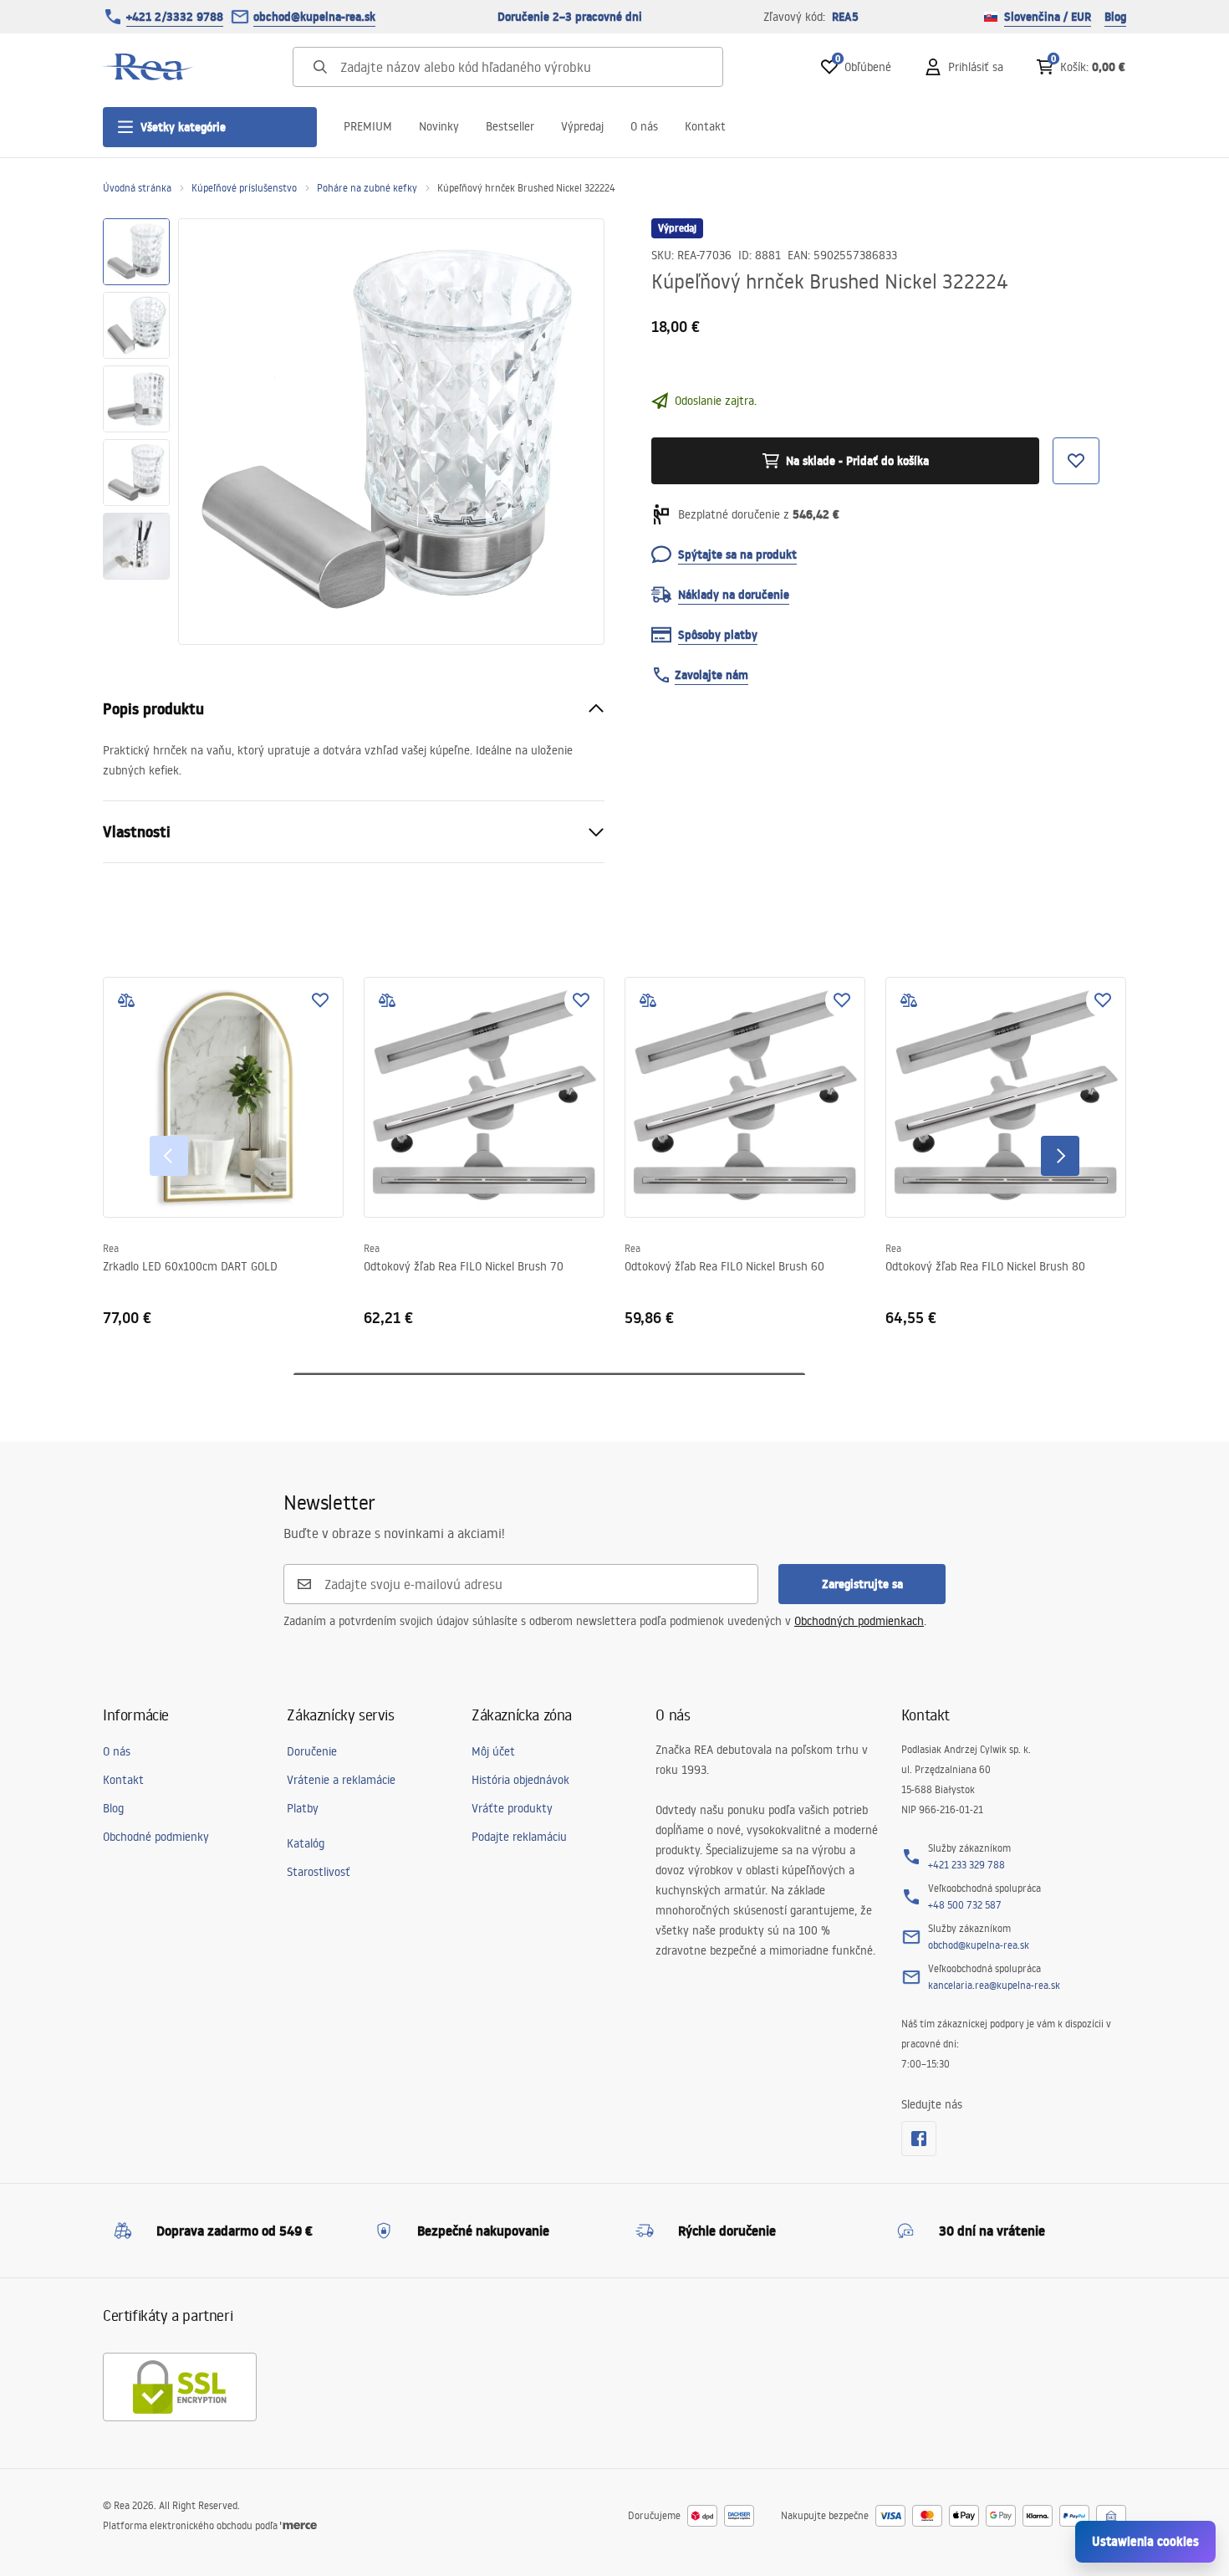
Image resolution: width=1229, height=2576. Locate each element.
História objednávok (520, 1780)
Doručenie (312, 1751)
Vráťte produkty (512, 1808)
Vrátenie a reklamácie (341, 1780)
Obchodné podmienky (156, 1837)
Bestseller (510, 126)
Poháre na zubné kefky (367, 188)
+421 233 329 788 (966, 1865)
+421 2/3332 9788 (175, 17)
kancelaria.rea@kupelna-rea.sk (994, 1985)
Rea (111, 1248)
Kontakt (705, 126)
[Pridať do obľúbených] (320, 1000)
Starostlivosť (319, 1872)
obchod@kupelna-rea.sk (314, 17)
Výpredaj (582, 126)
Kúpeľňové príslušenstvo (244, 188)
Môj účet (493, 1751)
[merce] (298, 2525)
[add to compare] (126, 1000)
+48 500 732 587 (965, 1905)
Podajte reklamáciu (519, 1837)
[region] (136, 432)
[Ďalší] (1060, 1156)
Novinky (439, 126)
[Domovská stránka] (149, 67)
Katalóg (306, 1843)
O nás (644, 126)
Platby (303, 1808)
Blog (1115, 17)
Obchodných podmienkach (859, 1621)
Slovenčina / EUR (1048, 17)
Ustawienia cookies (1145, 2541)
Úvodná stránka (137, 188)
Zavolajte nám (711, 675)
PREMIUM (368, 126)
